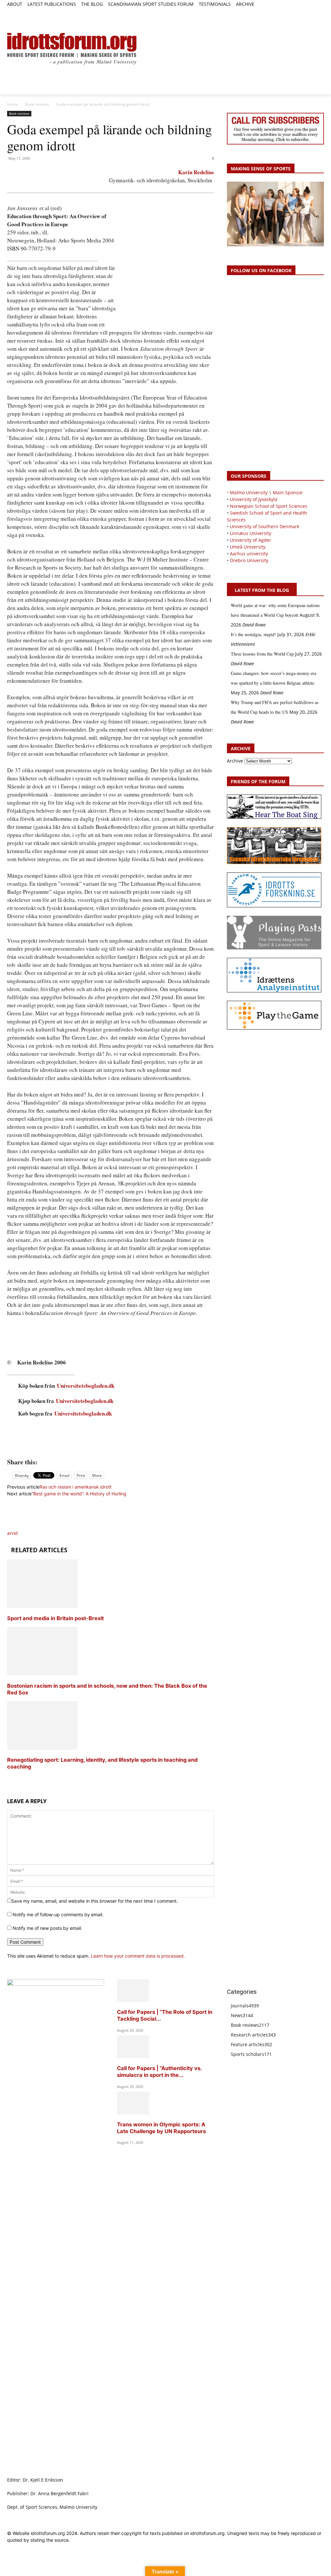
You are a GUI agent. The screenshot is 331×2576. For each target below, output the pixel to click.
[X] (306, 12)
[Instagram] (298, 12)
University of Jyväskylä (254, 499)
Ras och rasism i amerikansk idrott (75, 1487)
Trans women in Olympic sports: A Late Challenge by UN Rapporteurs (161, 2128)
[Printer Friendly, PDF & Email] (111, 1447)
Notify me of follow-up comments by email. (58, 1914)
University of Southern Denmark (265, 526)
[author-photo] (23, 1526)
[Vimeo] (313, 12)
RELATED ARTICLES (39, 1550)
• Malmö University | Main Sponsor (265, 492)
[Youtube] (320, 12)
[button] (15, 15)
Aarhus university (249, 554)
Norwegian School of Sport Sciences (269, 506)
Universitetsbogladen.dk (86, 1386)
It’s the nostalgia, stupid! (253, 634)
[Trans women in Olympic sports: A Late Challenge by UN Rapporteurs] (133, 2113)
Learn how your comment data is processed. (138, 1956)
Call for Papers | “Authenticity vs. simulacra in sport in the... (159, 2072)
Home (13, 104)
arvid (12, 1533)
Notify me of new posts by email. (47, 1928)
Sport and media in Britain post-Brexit (55, 1618)
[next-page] (9, 1779)
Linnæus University (251, 533)
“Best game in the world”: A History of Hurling (79, 1494)
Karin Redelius (196, 172)
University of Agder (251, 540)
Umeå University (248, 547)
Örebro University (249, 560)
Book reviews (37, 104)
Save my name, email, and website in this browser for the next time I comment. (95, 1901)
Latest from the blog (262, 590)
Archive (235, 761)
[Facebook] (291, 12)
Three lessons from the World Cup (262, 654)
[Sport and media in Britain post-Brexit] (42, 1606)
